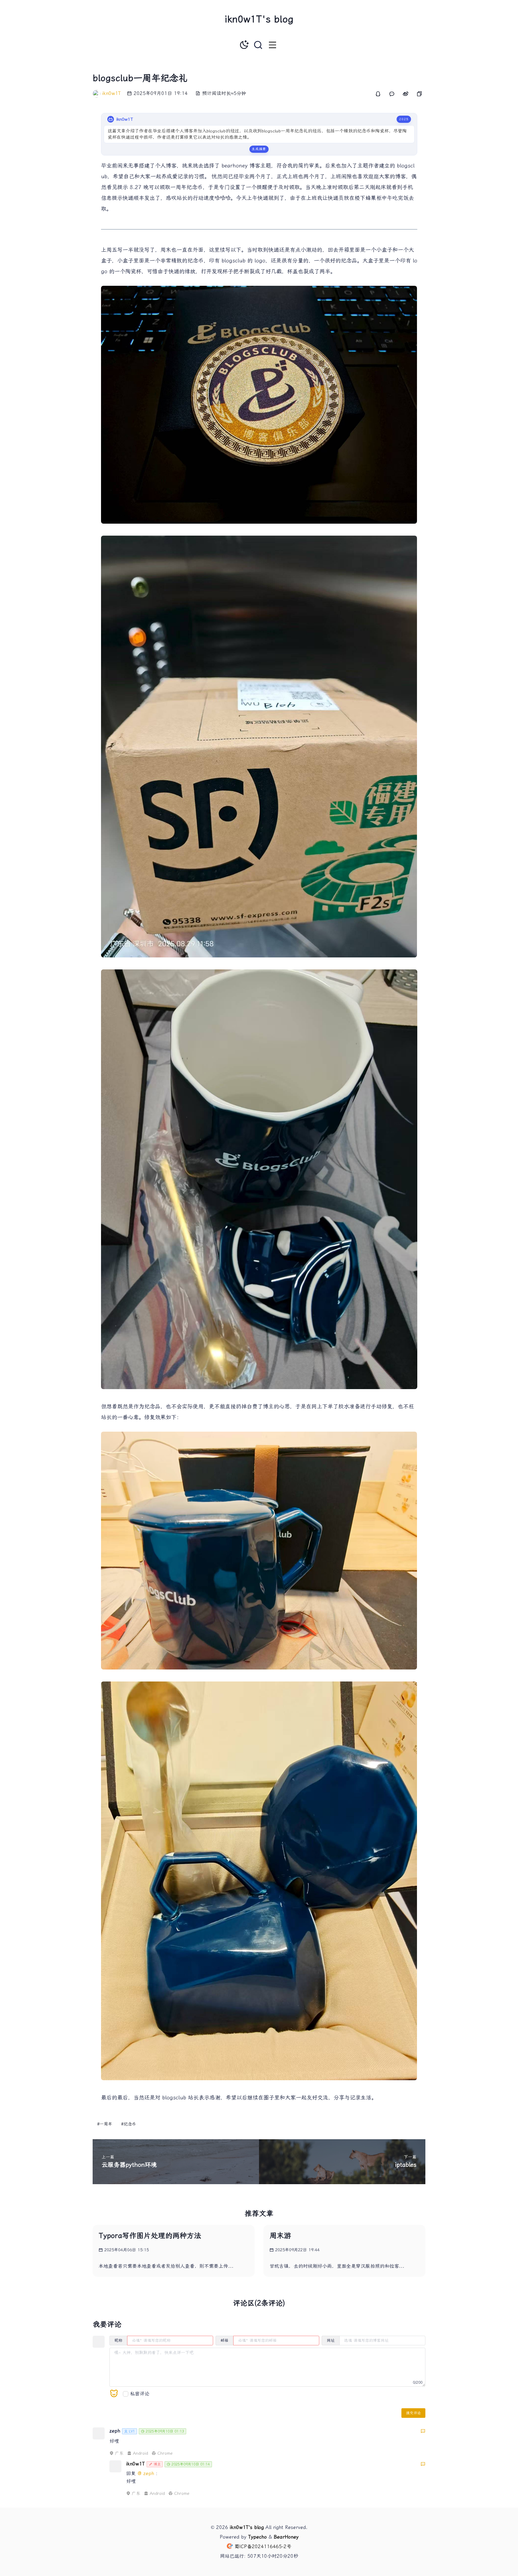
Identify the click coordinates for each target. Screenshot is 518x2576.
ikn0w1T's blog (259, 19)
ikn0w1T (112, 93)
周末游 (280, 2236)
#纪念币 (129, 2124)
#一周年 (105, 2124)
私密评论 (140, 2394)
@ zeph (147, 2473)
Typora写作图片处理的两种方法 (150, 2236)
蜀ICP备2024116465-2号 (263, 2546)
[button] (272, 45)
